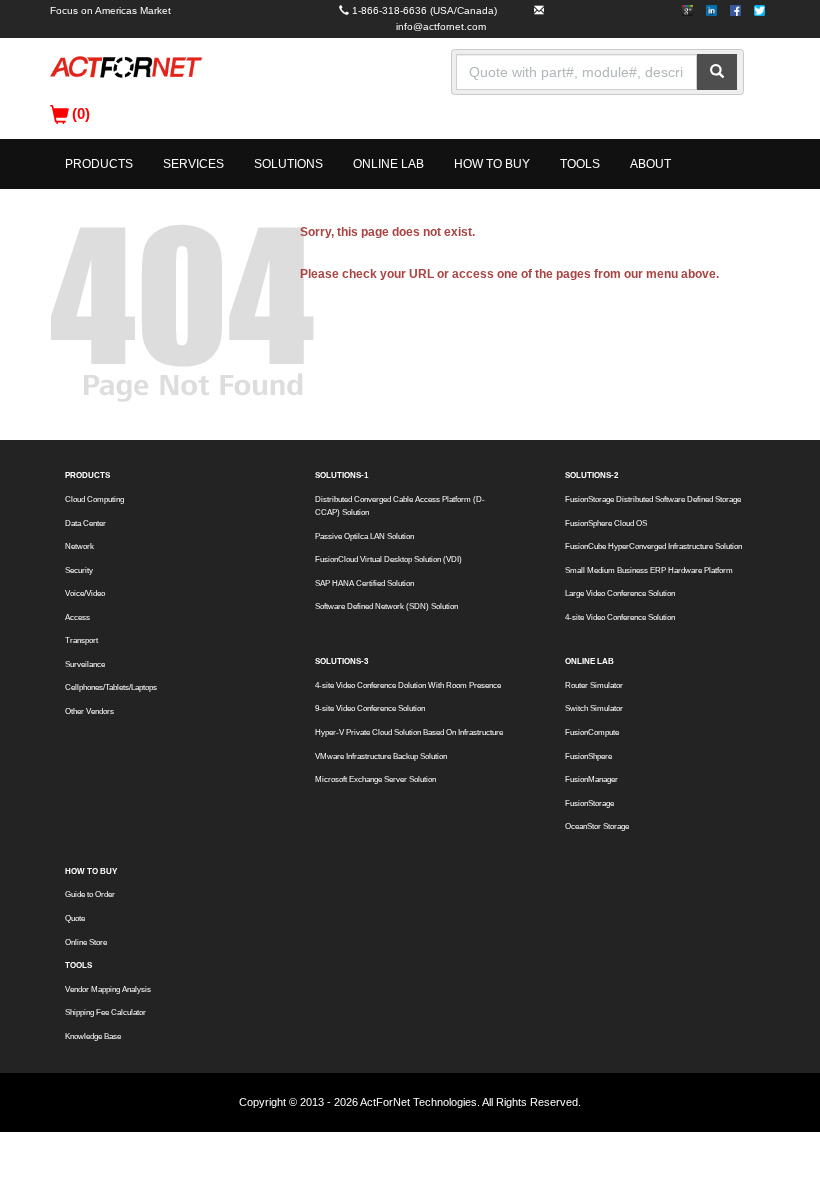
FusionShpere (588, 756)
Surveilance (85, 664)
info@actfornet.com (441, 26)
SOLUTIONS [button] (288, 164)
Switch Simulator (594, 708)
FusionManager (591, 779)
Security (79, 570)
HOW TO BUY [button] (492, 164)
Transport (81, 640)
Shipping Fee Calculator (105, 1012)
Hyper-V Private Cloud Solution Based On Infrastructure (409, 732)
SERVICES (193, 164)
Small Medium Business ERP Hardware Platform (649, 570)
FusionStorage (589, 803)
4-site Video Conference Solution (620, 617)
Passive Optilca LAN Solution (364, 536)
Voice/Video (85, 593)
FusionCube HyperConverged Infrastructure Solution (653, 546)
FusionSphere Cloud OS (606, 523)
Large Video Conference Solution (620, 593)
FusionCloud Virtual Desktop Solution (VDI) (388, 559)
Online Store (86, 942)
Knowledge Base (93, 1036)
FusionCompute (592, 732)
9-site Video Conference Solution (370, 708)
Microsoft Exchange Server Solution (375, 779)
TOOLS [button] (580, 164)
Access (77, 617)
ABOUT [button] (650, 164)
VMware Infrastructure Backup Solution (381, 756)
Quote (75, 918)
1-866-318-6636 (389, 10)
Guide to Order (90, 894)
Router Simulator (594, 685)
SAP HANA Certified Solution (364, 583)
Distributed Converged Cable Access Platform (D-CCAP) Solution (400, 506)
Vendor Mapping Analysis (108, 989)
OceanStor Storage (597, 826)
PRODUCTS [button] (99, 164)
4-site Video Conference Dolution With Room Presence (408, 685)
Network (79, 546)
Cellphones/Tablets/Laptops (111, 687)
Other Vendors (89, 711)
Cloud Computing (94, 499)
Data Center (85, 523)
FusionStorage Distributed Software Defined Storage (653, 499)
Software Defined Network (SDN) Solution (386, 606)
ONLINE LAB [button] (388, 164)
